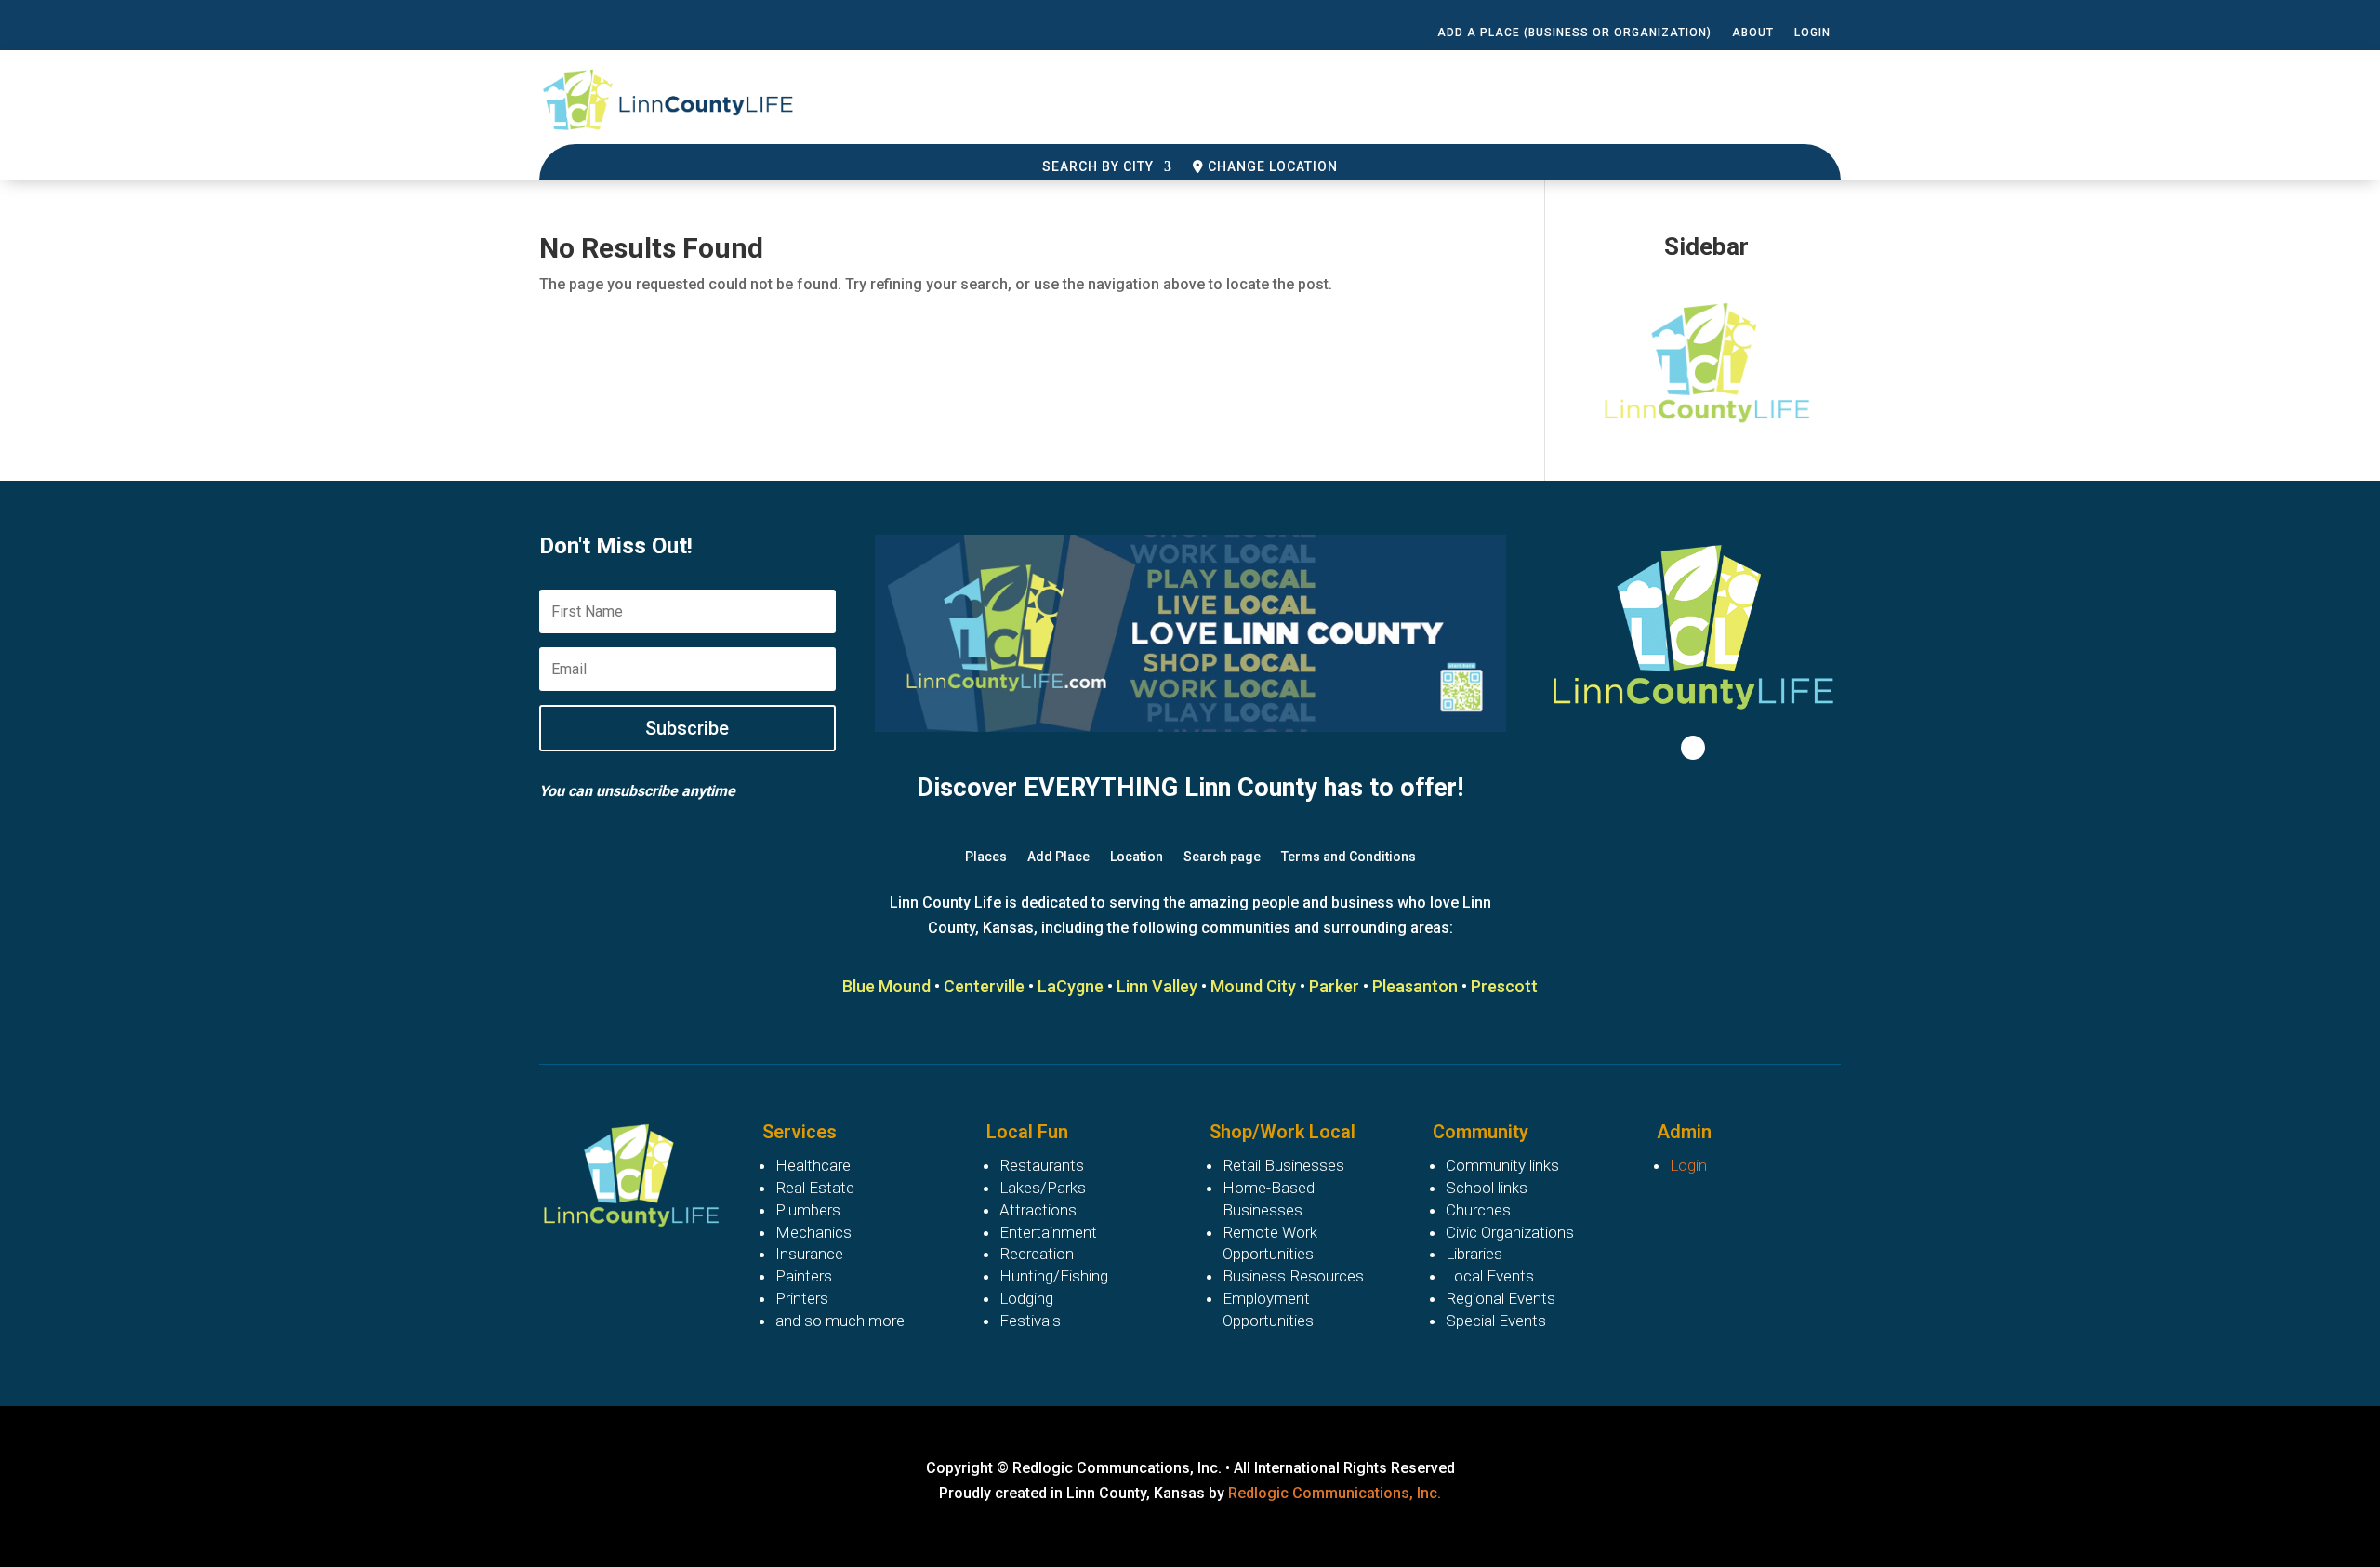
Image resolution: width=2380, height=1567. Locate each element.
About (1753, 33)
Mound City (1253, 986)
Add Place (1058, 857)
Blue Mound (886, 986)
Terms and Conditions (1349, 857)
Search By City (1098, 167)
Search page (1222, 857)
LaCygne (1071, 986)
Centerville (984, 986)
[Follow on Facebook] (1693, 748)
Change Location (1271, 167)
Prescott (1504, 986)
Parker (1334, 986)
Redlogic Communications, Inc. (1335, 1493)
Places (986, 857)
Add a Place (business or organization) (1574, 33)
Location (1137, 857)
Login (1812, 33)
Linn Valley (1157, 986)
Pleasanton (1415, 986)
